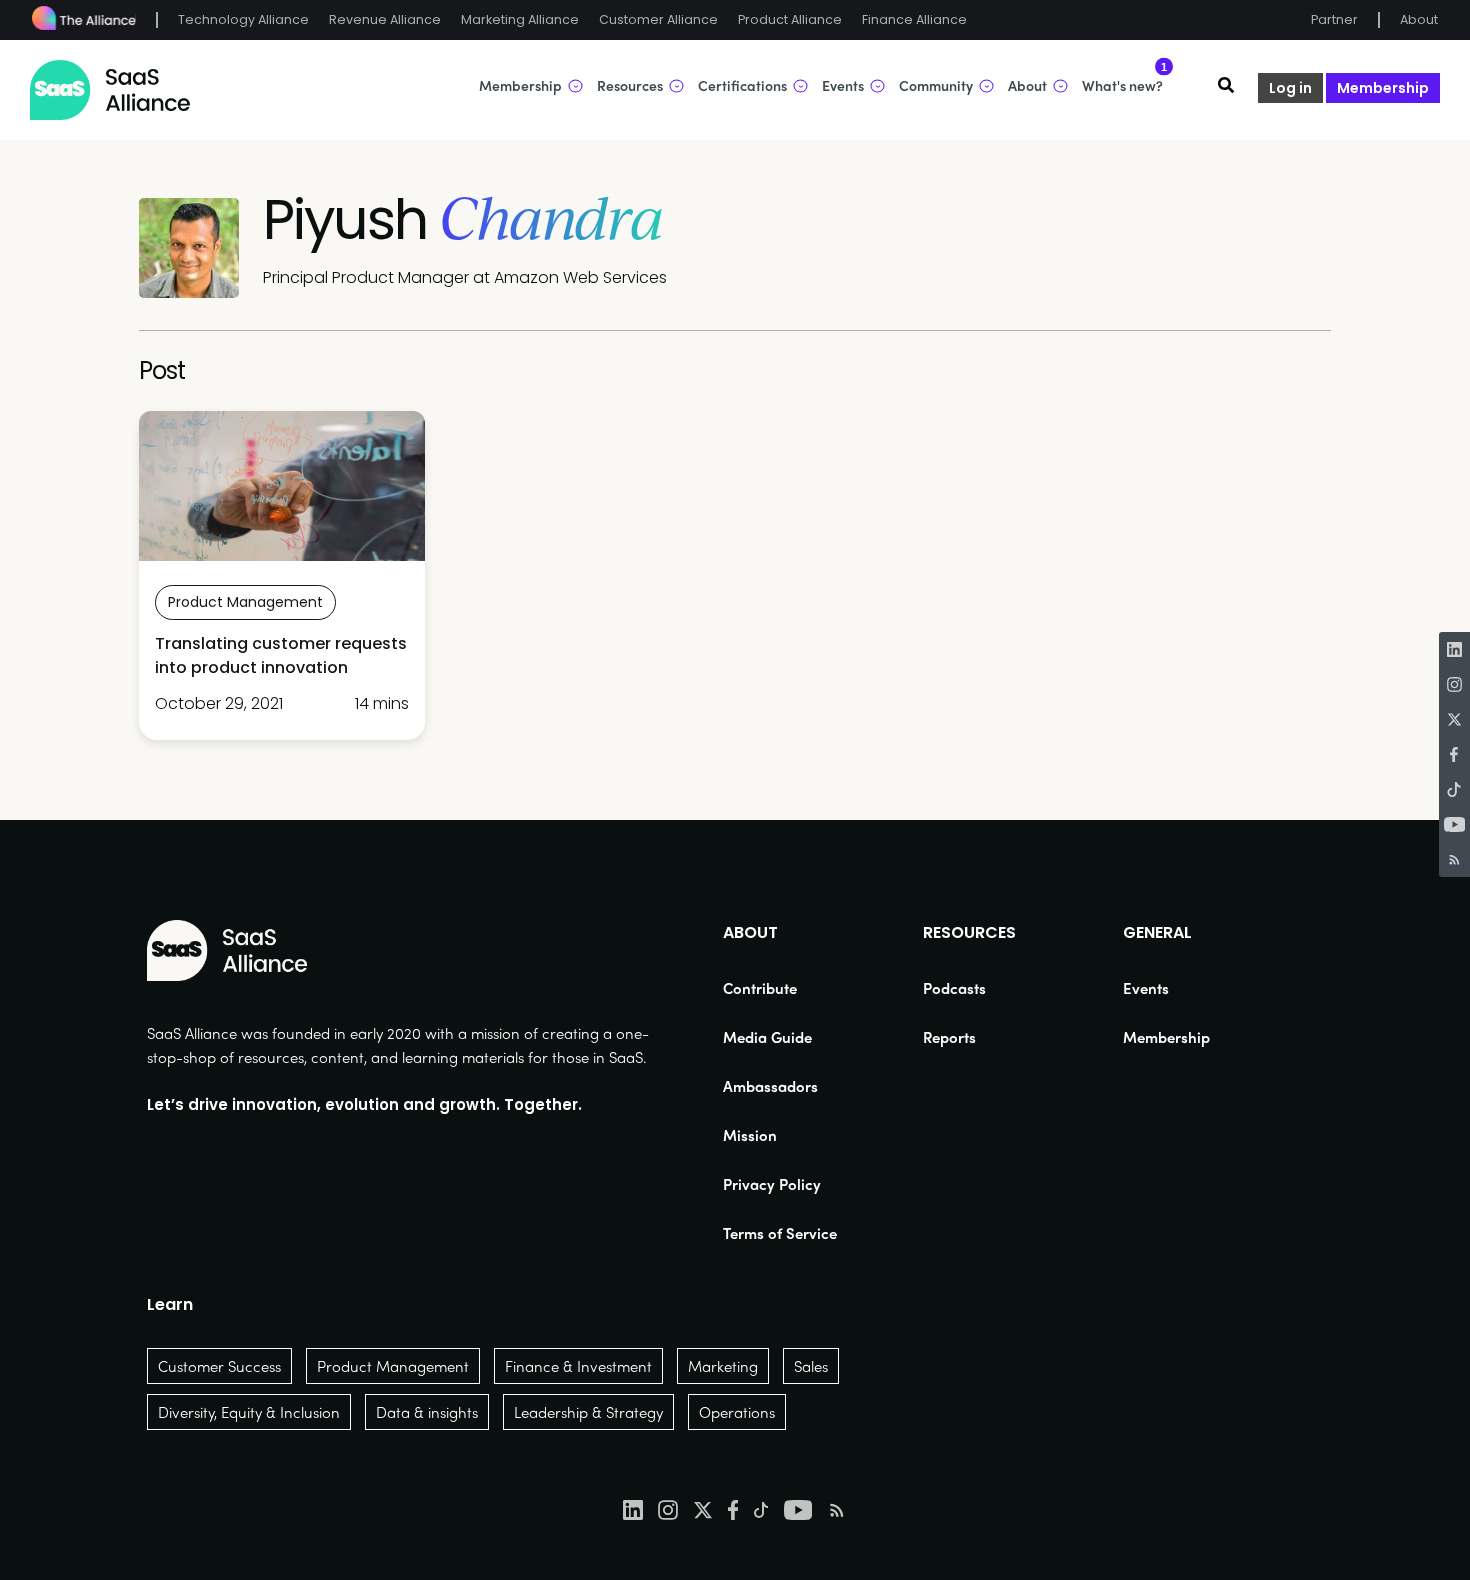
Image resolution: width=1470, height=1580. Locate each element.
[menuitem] (780, 988)
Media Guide (767, 1037)
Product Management (393, 1366)
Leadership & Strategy (588, 1412)
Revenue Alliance (385, 19)
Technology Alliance (243, 19)
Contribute (760, 988)
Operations (737, 1412)
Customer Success (219, 1366)
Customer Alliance (658, 19)
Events (1146, 988)
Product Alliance (790, 19)
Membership (1383, 88)
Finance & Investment (578, 1366)
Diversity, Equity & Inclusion (249, 1412)
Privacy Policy (772, 1184)
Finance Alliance (914, 19)
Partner (1334, 19)
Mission (750, 1135)
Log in (1290, 88)
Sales (811, 1366)
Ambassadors (770, 1086)
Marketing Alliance (520, 19)
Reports (949, 1037)
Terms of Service (780, 1233)
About (1419, 19)
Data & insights (427, 1412)
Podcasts (954, 988)
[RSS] (1454, 859)
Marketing (723, 1366)
